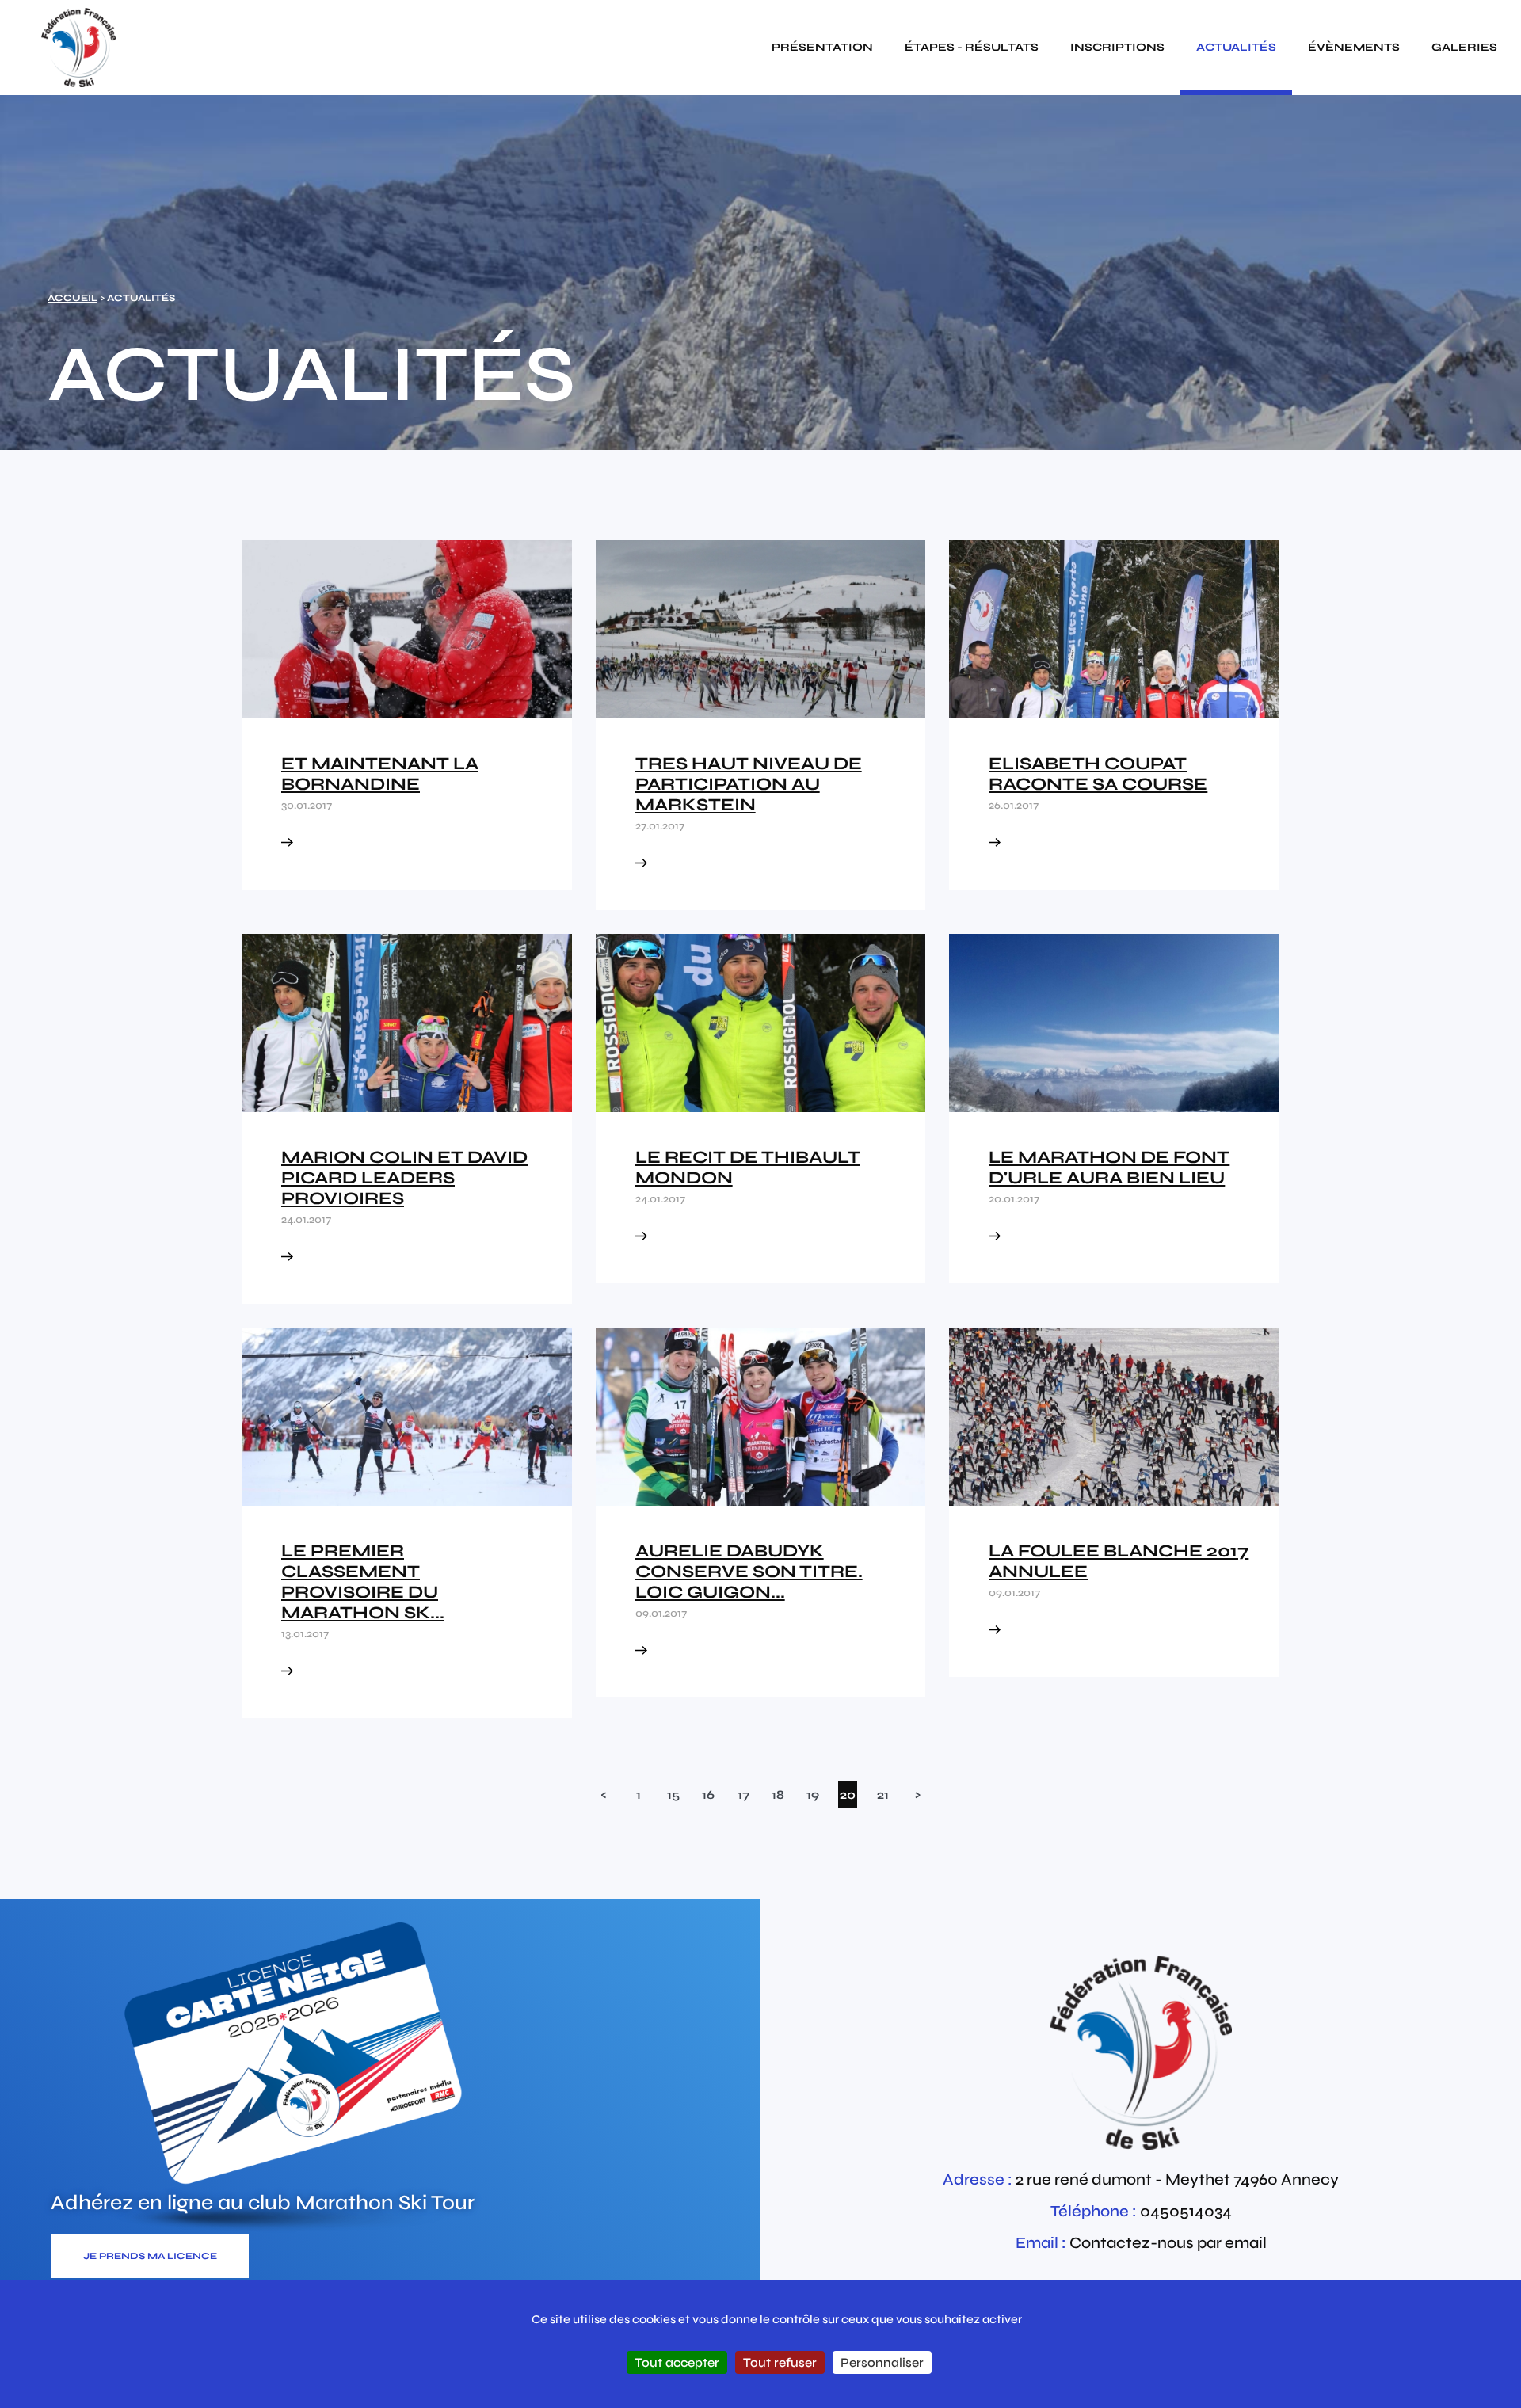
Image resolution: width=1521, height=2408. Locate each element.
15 (673, 1795)
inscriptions (1117, 47)
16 (708, 1795)
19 (813, 1795)
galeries (1464, 47)
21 (883, 1795)
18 (778, 1795)
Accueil (72, 298)
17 (743, 1795)
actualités (1236, 47)
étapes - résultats (972, 47)
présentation (822, 47)
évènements (1354, 47)
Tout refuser (780, 2362)
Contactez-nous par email (1168, 2243)
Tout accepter (677, 2362)
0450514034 (1186, 2211)
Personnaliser (882, 2362)
